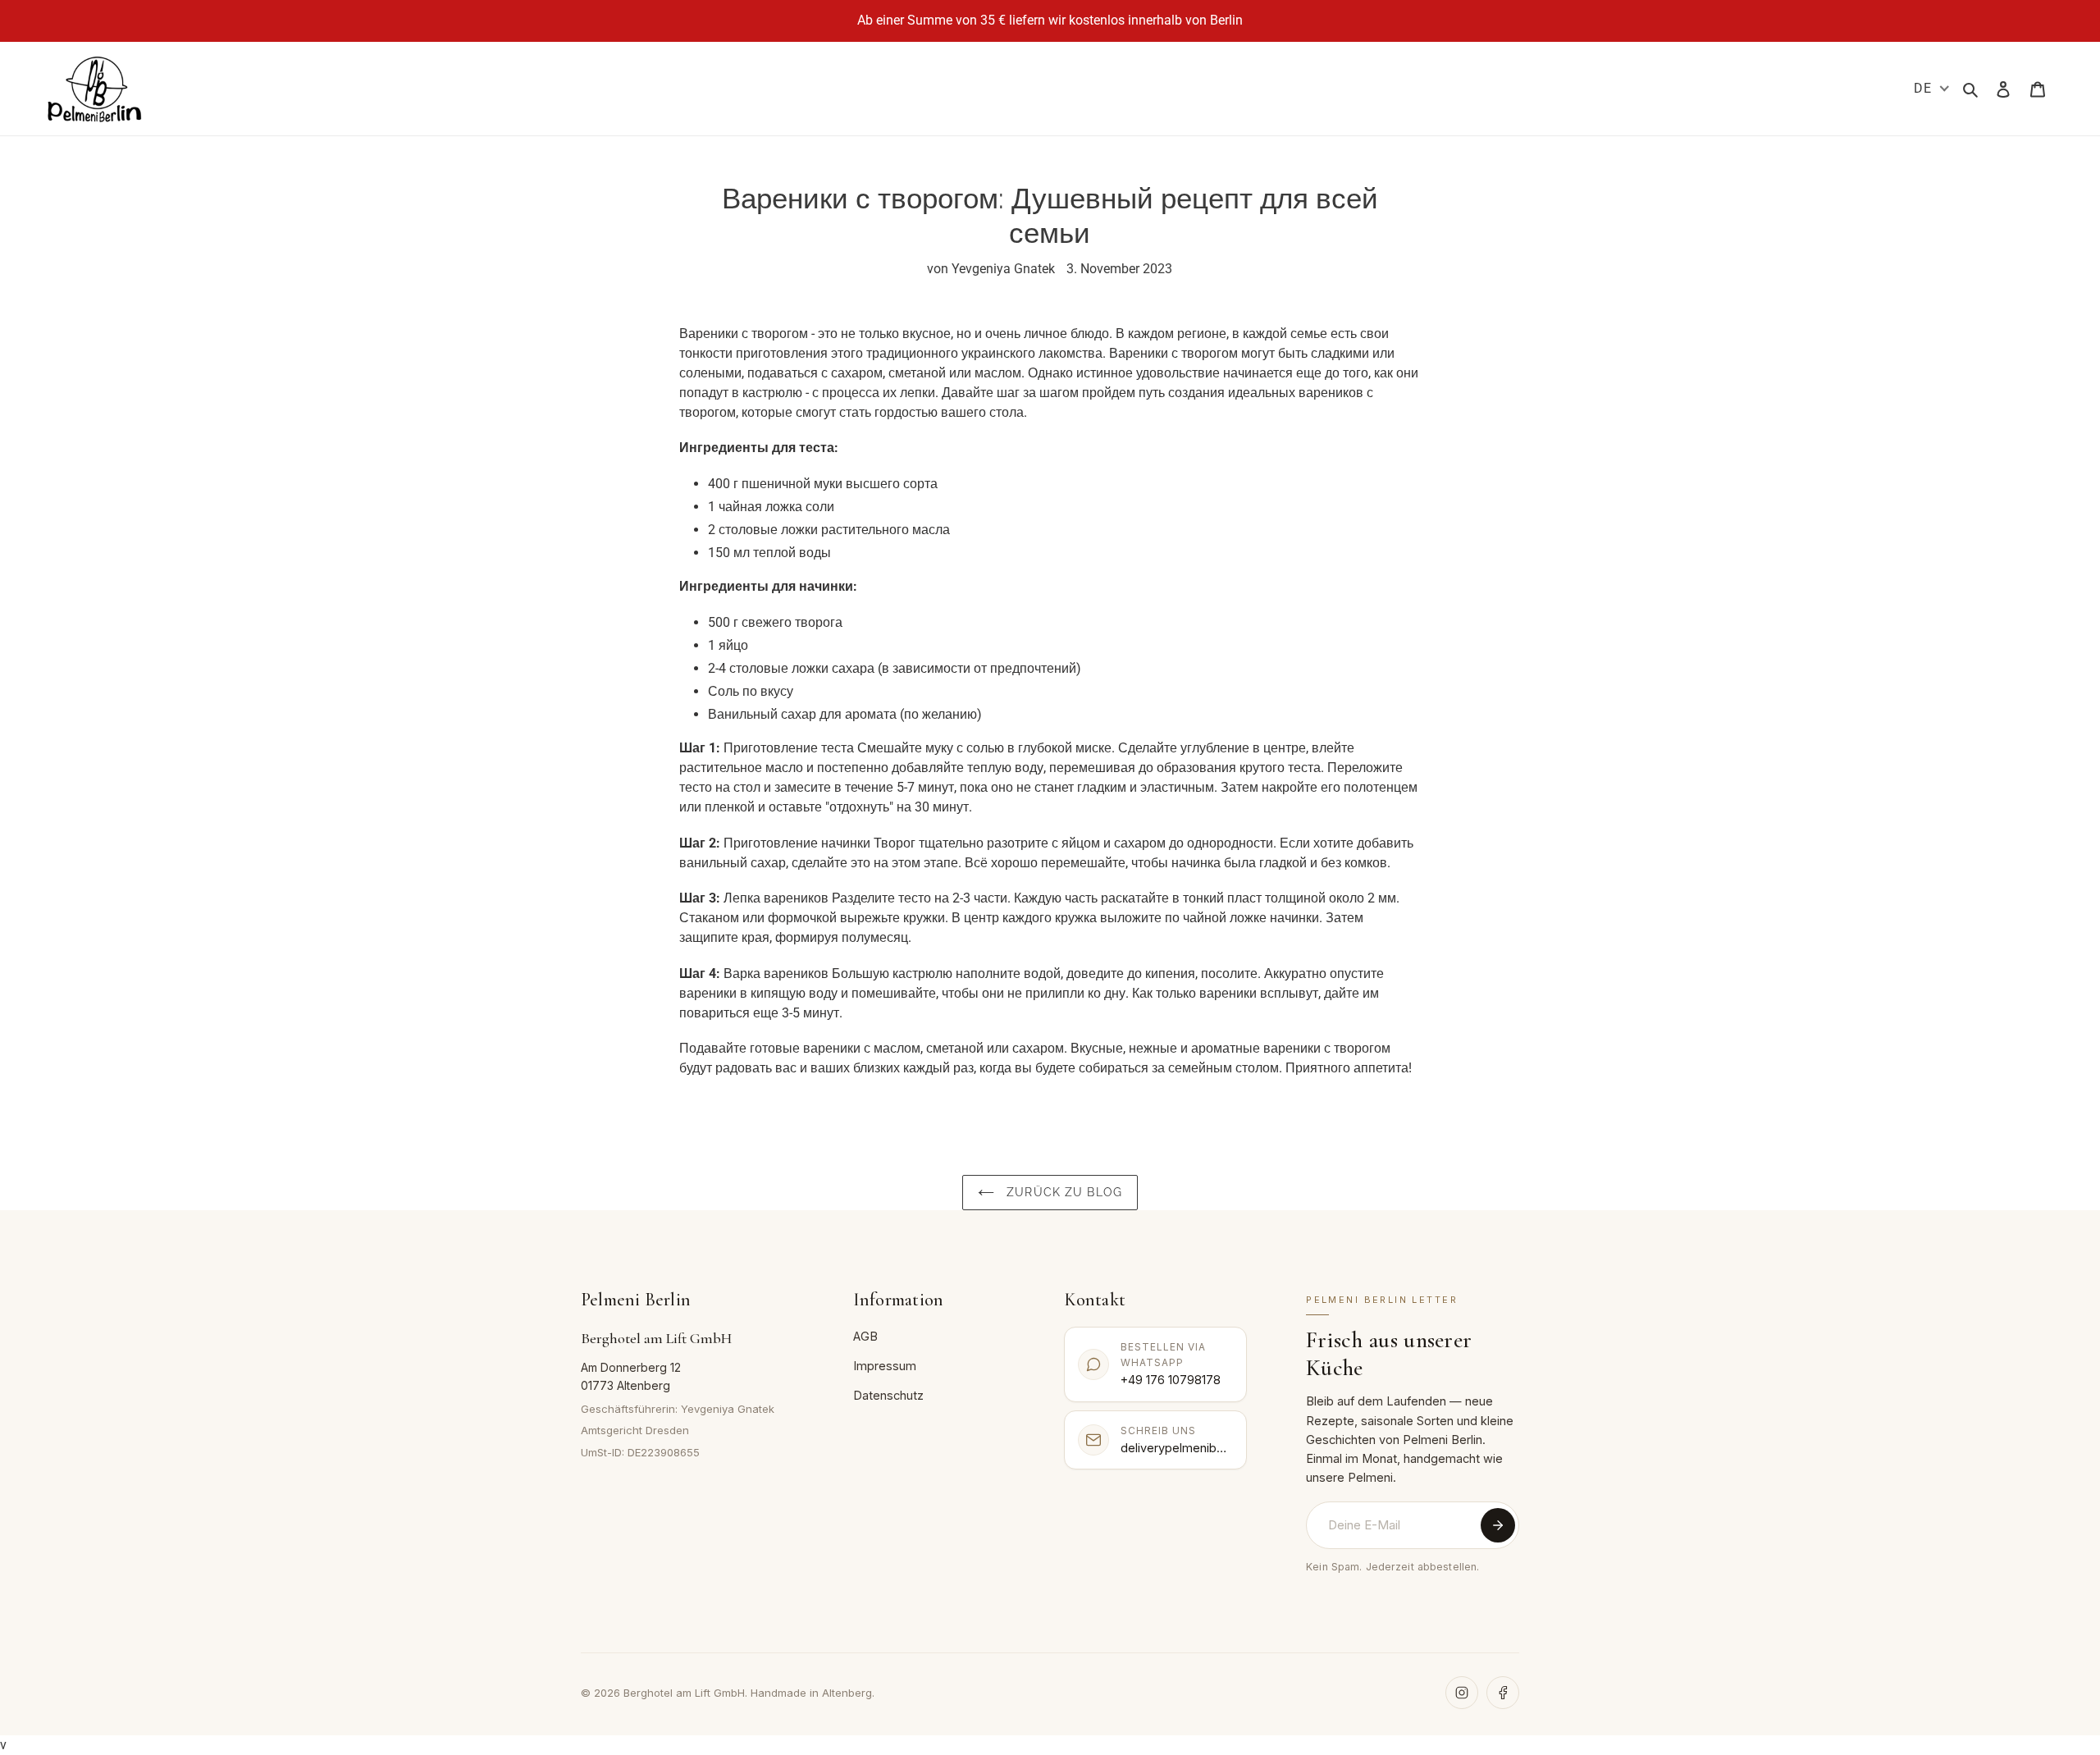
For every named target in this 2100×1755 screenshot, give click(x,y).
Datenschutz (888, 1395)
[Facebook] (1503, 1693)
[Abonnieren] (1498, 1525)
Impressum (885, 1366)
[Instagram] (1462, 1693)
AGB (865, 1336)
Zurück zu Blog (1062, 1192)
